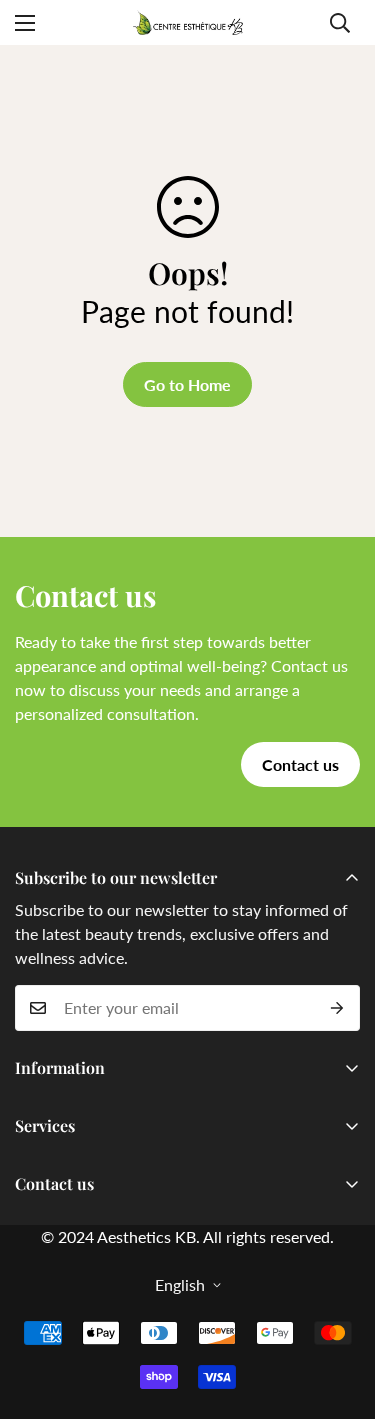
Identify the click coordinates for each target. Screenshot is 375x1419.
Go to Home (187, 384)
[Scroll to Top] (339, 1313)
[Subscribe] (337, 1008)
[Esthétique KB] (188, 22)
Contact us (300, 764)
